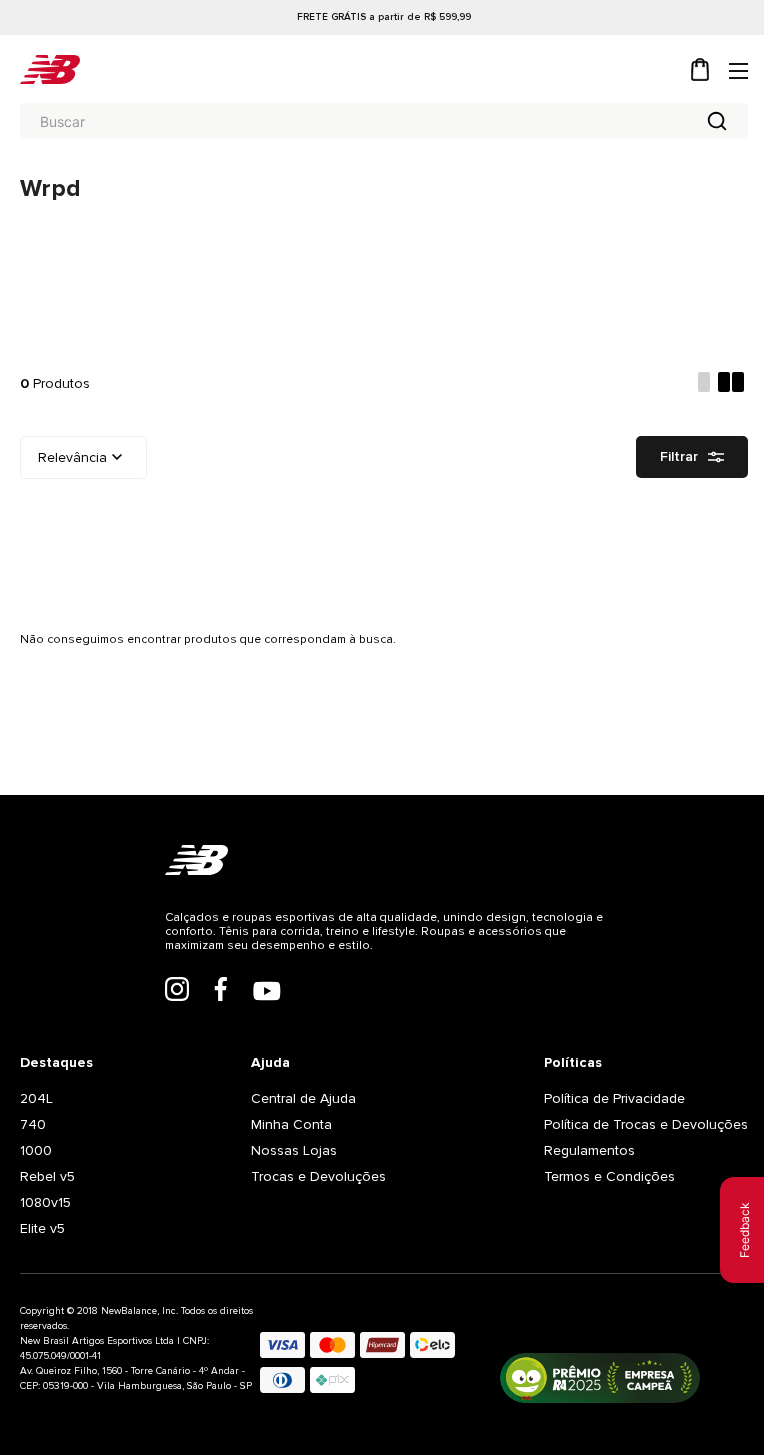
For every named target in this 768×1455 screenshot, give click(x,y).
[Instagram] (177, 991)
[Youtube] (267, 993)
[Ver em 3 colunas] (704, 384)
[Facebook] (221, 991)
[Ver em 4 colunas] (733, 384)
